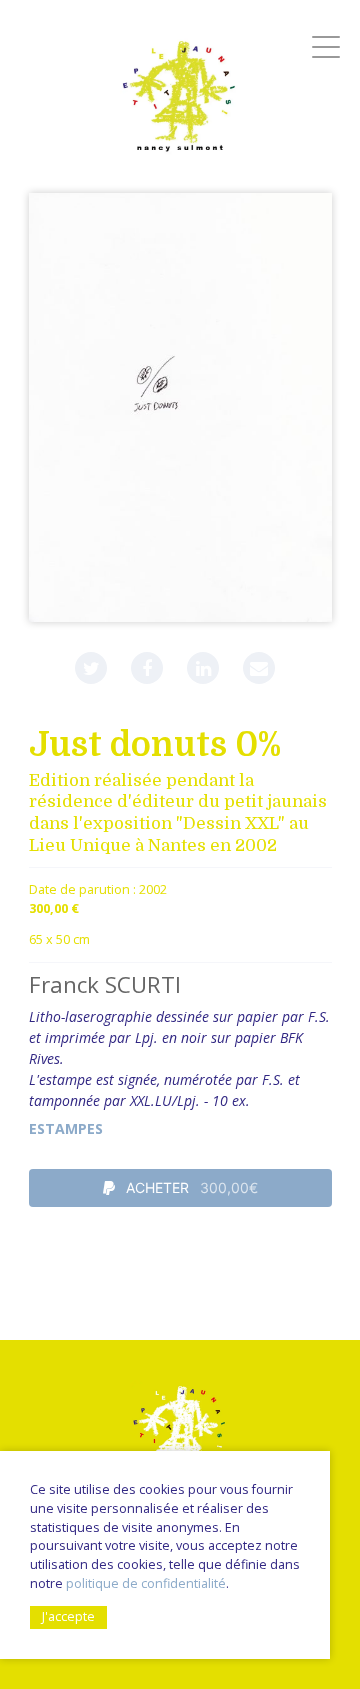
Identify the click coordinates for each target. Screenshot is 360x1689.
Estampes (66, 1128)
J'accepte (68, 1616)
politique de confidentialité (146, 1583)
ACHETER (190, 1187)
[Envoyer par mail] (259, 668)
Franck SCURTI (105, 984)
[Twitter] (91, 668)
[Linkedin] (203, 668)
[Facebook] (147, 668)
